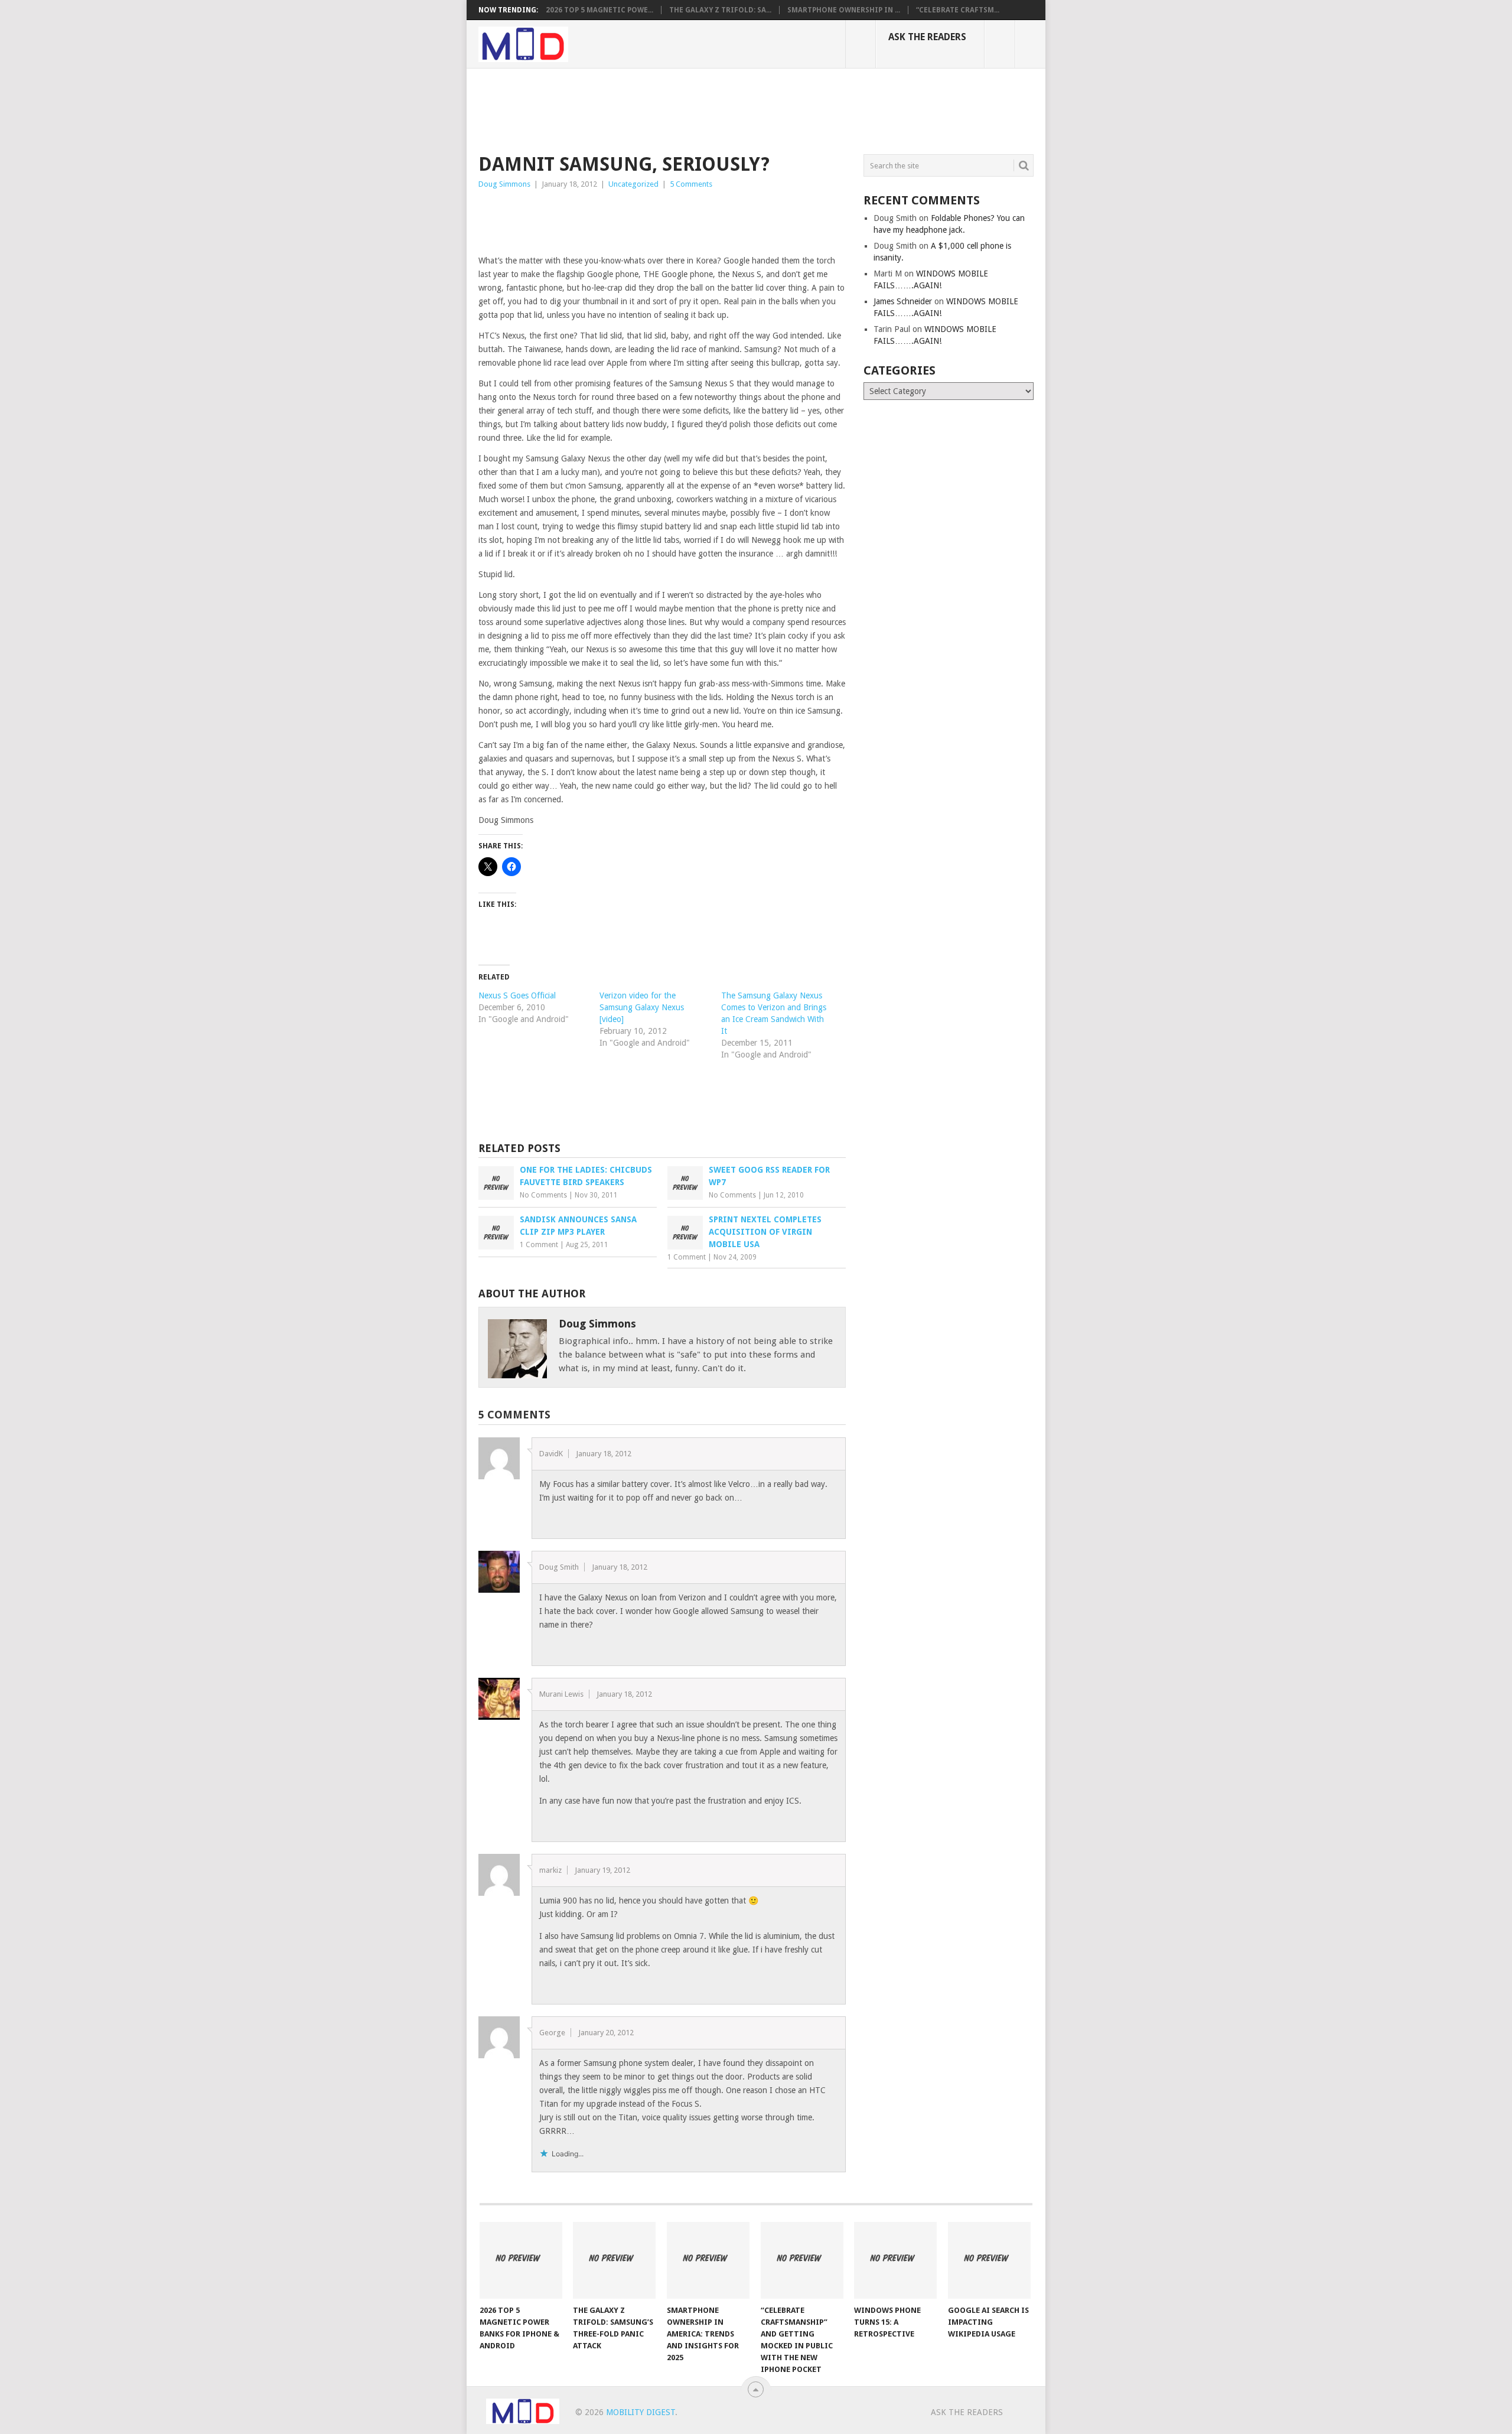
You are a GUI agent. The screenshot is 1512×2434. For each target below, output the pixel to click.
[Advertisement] (693, 109)
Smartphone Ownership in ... (844, 10)
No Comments (543, 1195)
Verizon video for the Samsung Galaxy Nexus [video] (642, 1007)
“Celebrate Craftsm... (958, 10)
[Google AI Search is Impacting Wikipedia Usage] (989, 2260)
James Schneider (903, 301)
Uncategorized (633, 184)
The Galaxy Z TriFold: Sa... (720, 10)
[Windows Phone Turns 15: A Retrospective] (895, 2260)
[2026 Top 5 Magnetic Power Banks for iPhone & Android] (521, 2260)
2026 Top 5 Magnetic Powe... (599, 10)
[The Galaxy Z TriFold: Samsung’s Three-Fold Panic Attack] (614, 2260)
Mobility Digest (641, 2412)
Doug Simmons (504, 184)
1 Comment (539, 1245)
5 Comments (691, 184)
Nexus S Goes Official (517, 995)
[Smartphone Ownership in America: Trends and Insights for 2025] (708, 2260)
